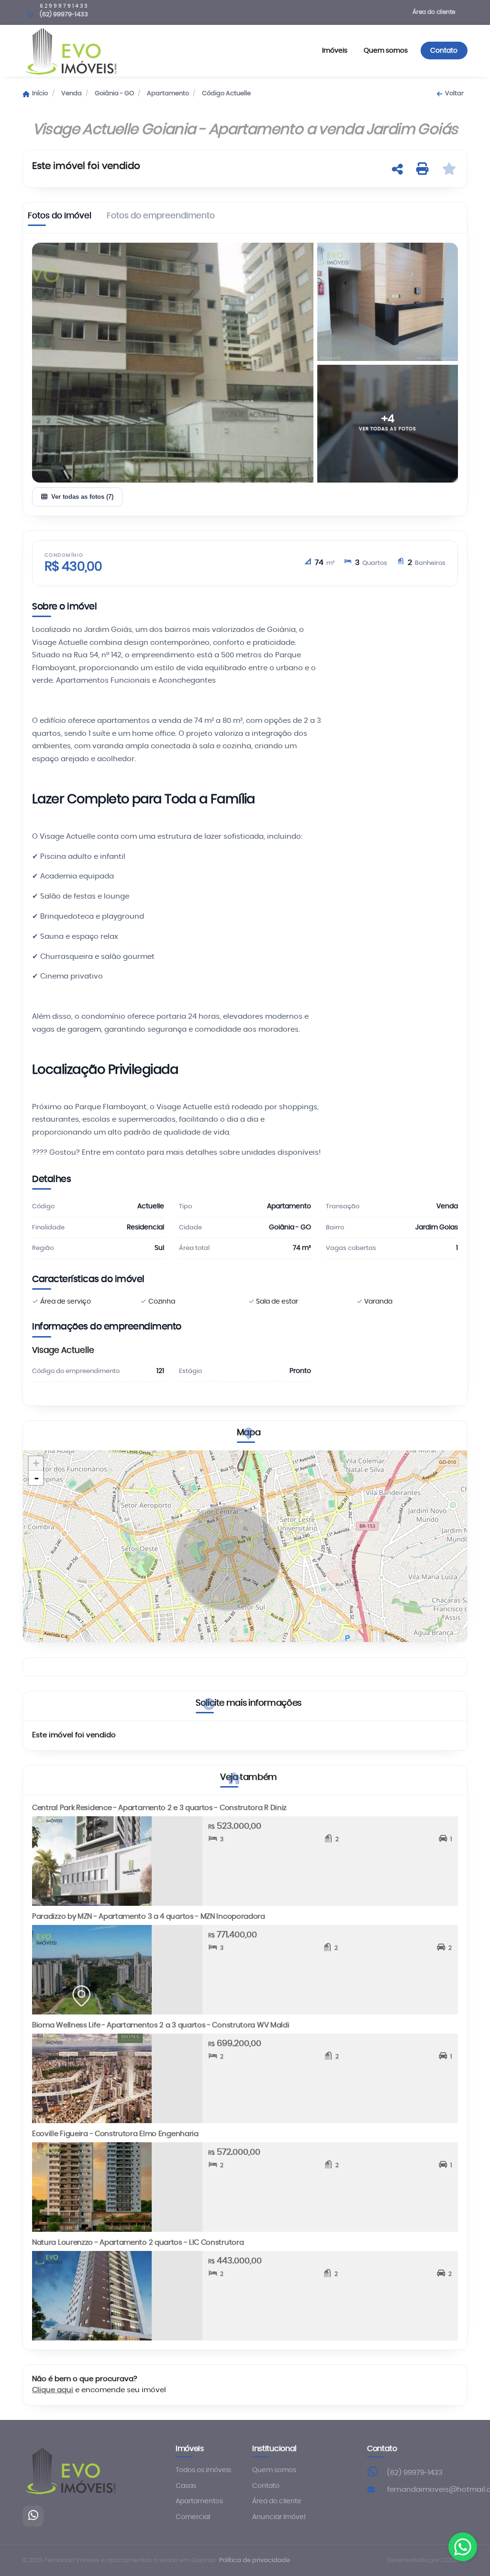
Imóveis (335, 51)
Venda (72, 94)
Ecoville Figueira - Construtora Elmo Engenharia (115, 2134)
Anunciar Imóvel (279, 2517)
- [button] (36, 1478)
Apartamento (168, 94)
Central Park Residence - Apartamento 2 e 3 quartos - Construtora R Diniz (159, 1808)
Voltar (454, 94)
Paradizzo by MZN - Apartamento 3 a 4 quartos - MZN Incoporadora (149, 1917)
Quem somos (386, 51)
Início (40, 94)
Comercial (193, 2517)
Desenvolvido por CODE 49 (427, 2560)
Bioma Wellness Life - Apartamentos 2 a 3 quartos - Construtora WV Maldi (161, 2025)
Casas (186, 2486)
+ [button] (36, 1463)
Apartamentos (199, 2501)
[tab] (60, 218)
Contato (444, 51)
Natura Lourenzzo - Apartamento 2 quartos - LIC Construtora (138, 2243)
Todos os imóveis (203, 2470)
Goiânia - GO (114, 94)
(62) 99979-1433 (415, 2473)
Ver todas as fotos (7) (82, 497)
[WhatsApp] (33, 2516)
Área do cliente (434, 12)
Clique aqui (53, 2390)
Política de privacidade (255, 2560)
